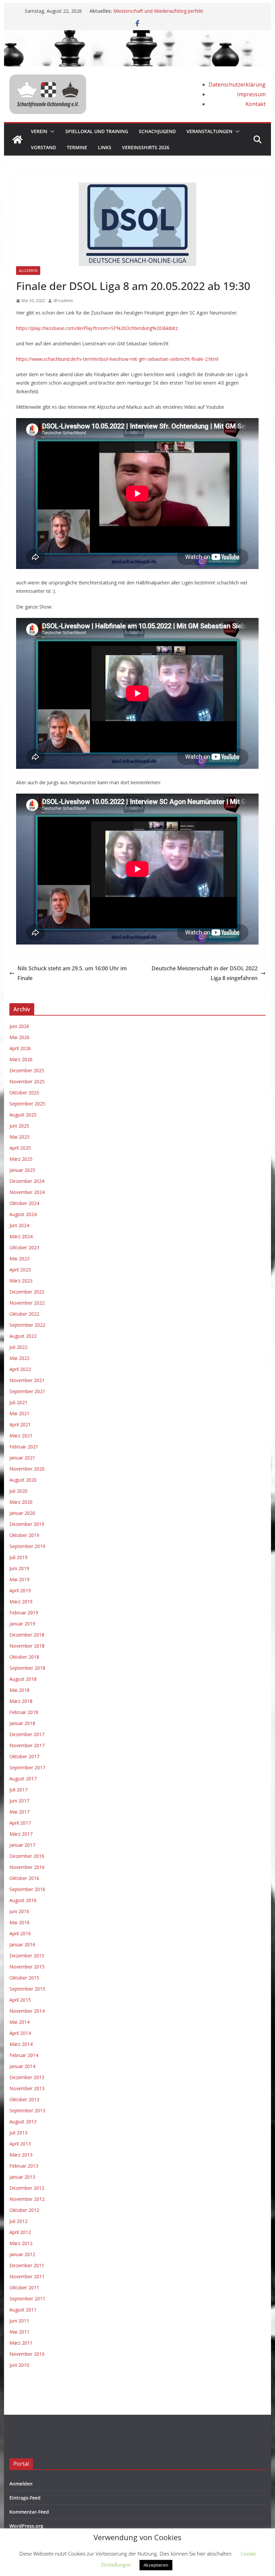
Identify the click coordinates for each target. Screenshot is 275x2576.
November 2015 (27, 1967)
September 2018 (27, 1668)
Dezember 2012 (27, 2188)
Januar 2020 (22, 1513)
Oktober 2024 (24, 1203)
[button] (51, 131)
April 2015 (20, 2000)
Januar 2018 (22, 1723)
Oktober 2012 (24, 2210)
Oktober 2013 (24, 2099)
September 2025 (27, 1104)
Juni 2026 (19, 1026)
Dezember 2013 (27, 2077)
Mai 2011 (19, 2332)
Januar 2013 (22, 2177)
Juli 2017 (18, 1790)
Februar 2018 (24, 1712)
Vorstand (43, 147)
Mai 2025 (19, 1137)
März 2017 (21, 1834)
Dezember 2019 (27, 1524)
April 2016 (20, 1933)
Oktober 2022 (24, 1314)
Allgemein (28, 271)
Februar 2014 (24, 2055)
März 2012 (21, 2243)
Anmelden (21, 2484)
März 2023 (21, 1281)
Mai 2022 (19, 1358)
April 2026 (20, 1048)
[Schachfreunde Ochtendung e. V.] (137, 35)
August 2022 (23, 1336)
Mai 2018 (19, 1690)
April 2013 (20, 2144)
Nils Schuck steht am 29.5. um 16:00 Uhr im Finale (72, 973)
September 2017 (27, 1767)
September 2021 (27, 1391)
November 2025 (27, 1081)
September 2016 (27, 1889)
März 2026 (21, 1059)
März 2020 (21, 1502)
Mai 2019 (19, 1579)
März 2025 (21, 1159)
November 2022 (27, 1303)
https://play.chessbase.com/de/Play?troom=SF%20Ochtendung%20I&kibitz (97, 328)
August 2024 (23, 1214)
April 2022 (20, 1369)
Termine (77, 147)
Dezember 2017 (27, 1734)
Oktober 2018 (24, 1657)
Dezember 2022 (27, 1292)
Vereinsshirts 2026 (146, 147)
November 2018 (27, 1646)
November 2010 (27, 2354)
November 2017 (27, 1745)
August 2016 (23, 1900)
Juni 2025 (19, 1126)
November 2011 (27, 2276)
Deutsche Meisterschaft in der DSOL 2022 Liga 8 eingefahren (205, 973)
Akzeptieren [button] (156, 2565)
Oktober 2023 (24, 1247)
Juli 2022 (18, 1347)
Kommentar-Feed (29, 2512)
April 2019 (20, 1590)
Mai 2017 (19, 1812)
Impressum (251, 94)
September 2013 (27, 2110)
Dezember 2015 (27, 1956)
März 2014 (21, 2044)
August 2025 (23, 1115)
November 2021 (27, 1380)
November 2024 (27, 1192)
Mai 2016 (19, 1922)
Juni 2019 (19, 1568)
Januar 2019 (22, 1624)
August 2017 (23, 1779)
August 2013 (23, 2122)
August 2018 (23, 1679)
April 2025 (20, 1148)
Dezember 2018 (27, 1635)
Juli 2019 (18, 1557)
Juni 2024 (19, 1225)
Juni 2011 (19, 2321)
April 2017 (20, 1823)
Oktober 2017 (24, 1756)
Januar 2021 (22, 1458)
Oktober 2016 (24, 1878)
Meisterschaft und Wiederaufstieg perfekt (158, 11)
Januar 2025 (22, 1170)
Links (105, 147)
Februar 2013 (24, 2166)
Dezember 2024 (27, 1181)
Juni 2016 (19, 1911)
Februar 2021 (24, 1447)
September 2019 (27, 1546)
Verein (39, 131)
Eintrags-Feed (25, 2498)
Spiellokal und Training (97, 131)
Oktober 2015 (24, 1978)
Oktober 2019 (24, 1535)
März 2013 (21, 2155)
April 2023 (20, 1270)
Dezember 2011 (27, 2265)
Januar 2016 (22, 1944)
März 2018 (21, 1701)
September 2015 (27, 1989)
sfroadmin (63, 301)
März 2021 (21, 1436)
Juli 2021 (18, 1402)
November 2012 (27, 2199)
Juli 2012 (18, 2221)
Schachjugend (157, 131)
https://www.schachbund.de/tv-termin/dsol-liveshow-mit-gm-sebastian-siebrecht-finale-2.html (117, 359)
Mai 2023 (19, 1258)
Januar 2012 (22, 2254)
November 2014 (27, 2011)
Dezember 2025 (27, 1070)
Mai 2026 (19, 1037)
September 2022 (27, 1325)
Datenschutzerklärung (237, 84)
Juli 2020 (18, 1491)
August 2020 (23, 1480)
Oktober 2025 (24, 1093)
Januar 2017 (22, 1845)
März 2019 (21, 1601)
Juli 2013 (18, 2133)
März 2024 (21, 1236)
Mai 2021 (19, 1413)
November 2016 (27, 1867)
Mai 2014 (19, 2022)
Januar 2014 (22, 2066)
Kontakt (256, 104)
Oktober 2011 (24, 2287)
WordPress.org (26, 2526)
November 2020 (27, 1469)
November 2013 (27, 2088)
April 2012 (20, 2232)
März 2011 (21, 2343)
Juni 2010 (19, 2365)
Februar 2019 (24, 1613)
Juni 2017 (19, 1801)
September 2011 (27, 2299)
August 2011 (23, 2310)
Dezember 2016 (27, 1856)
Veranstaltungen (209, 131)
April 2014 (20, 2033)
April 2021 (20, 1424)
